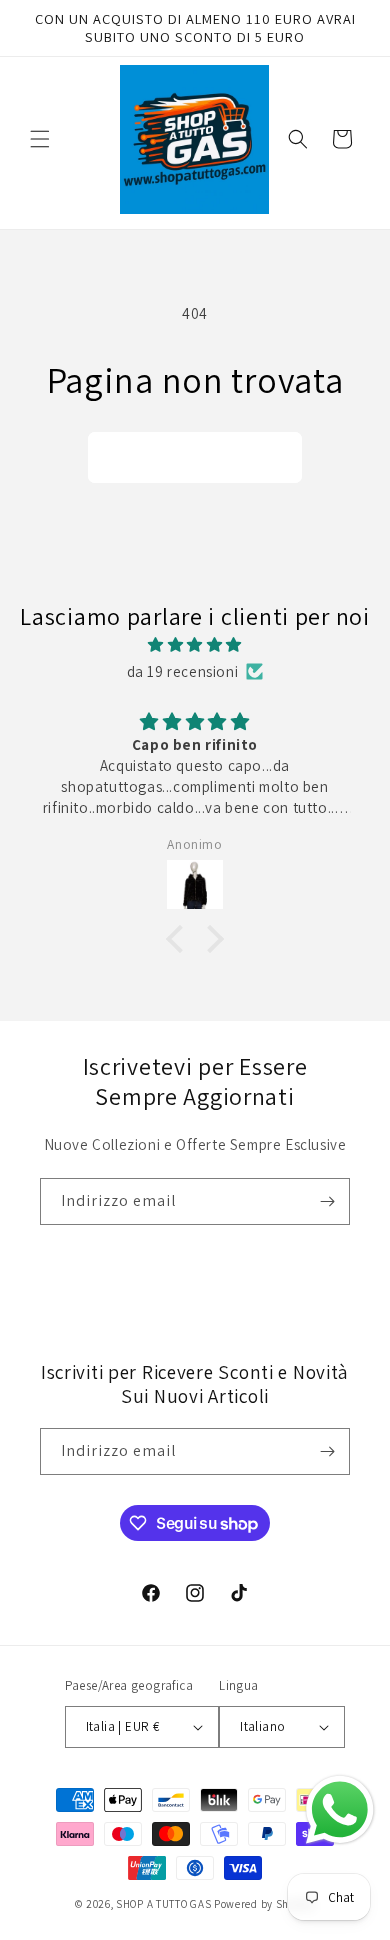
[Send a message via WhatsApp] (340, 1810)
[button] (40, 139)
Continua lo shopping (195, 457)
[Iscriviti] (327, 1201)
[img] (195, 644)
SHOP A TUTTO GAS (163, 1904)
